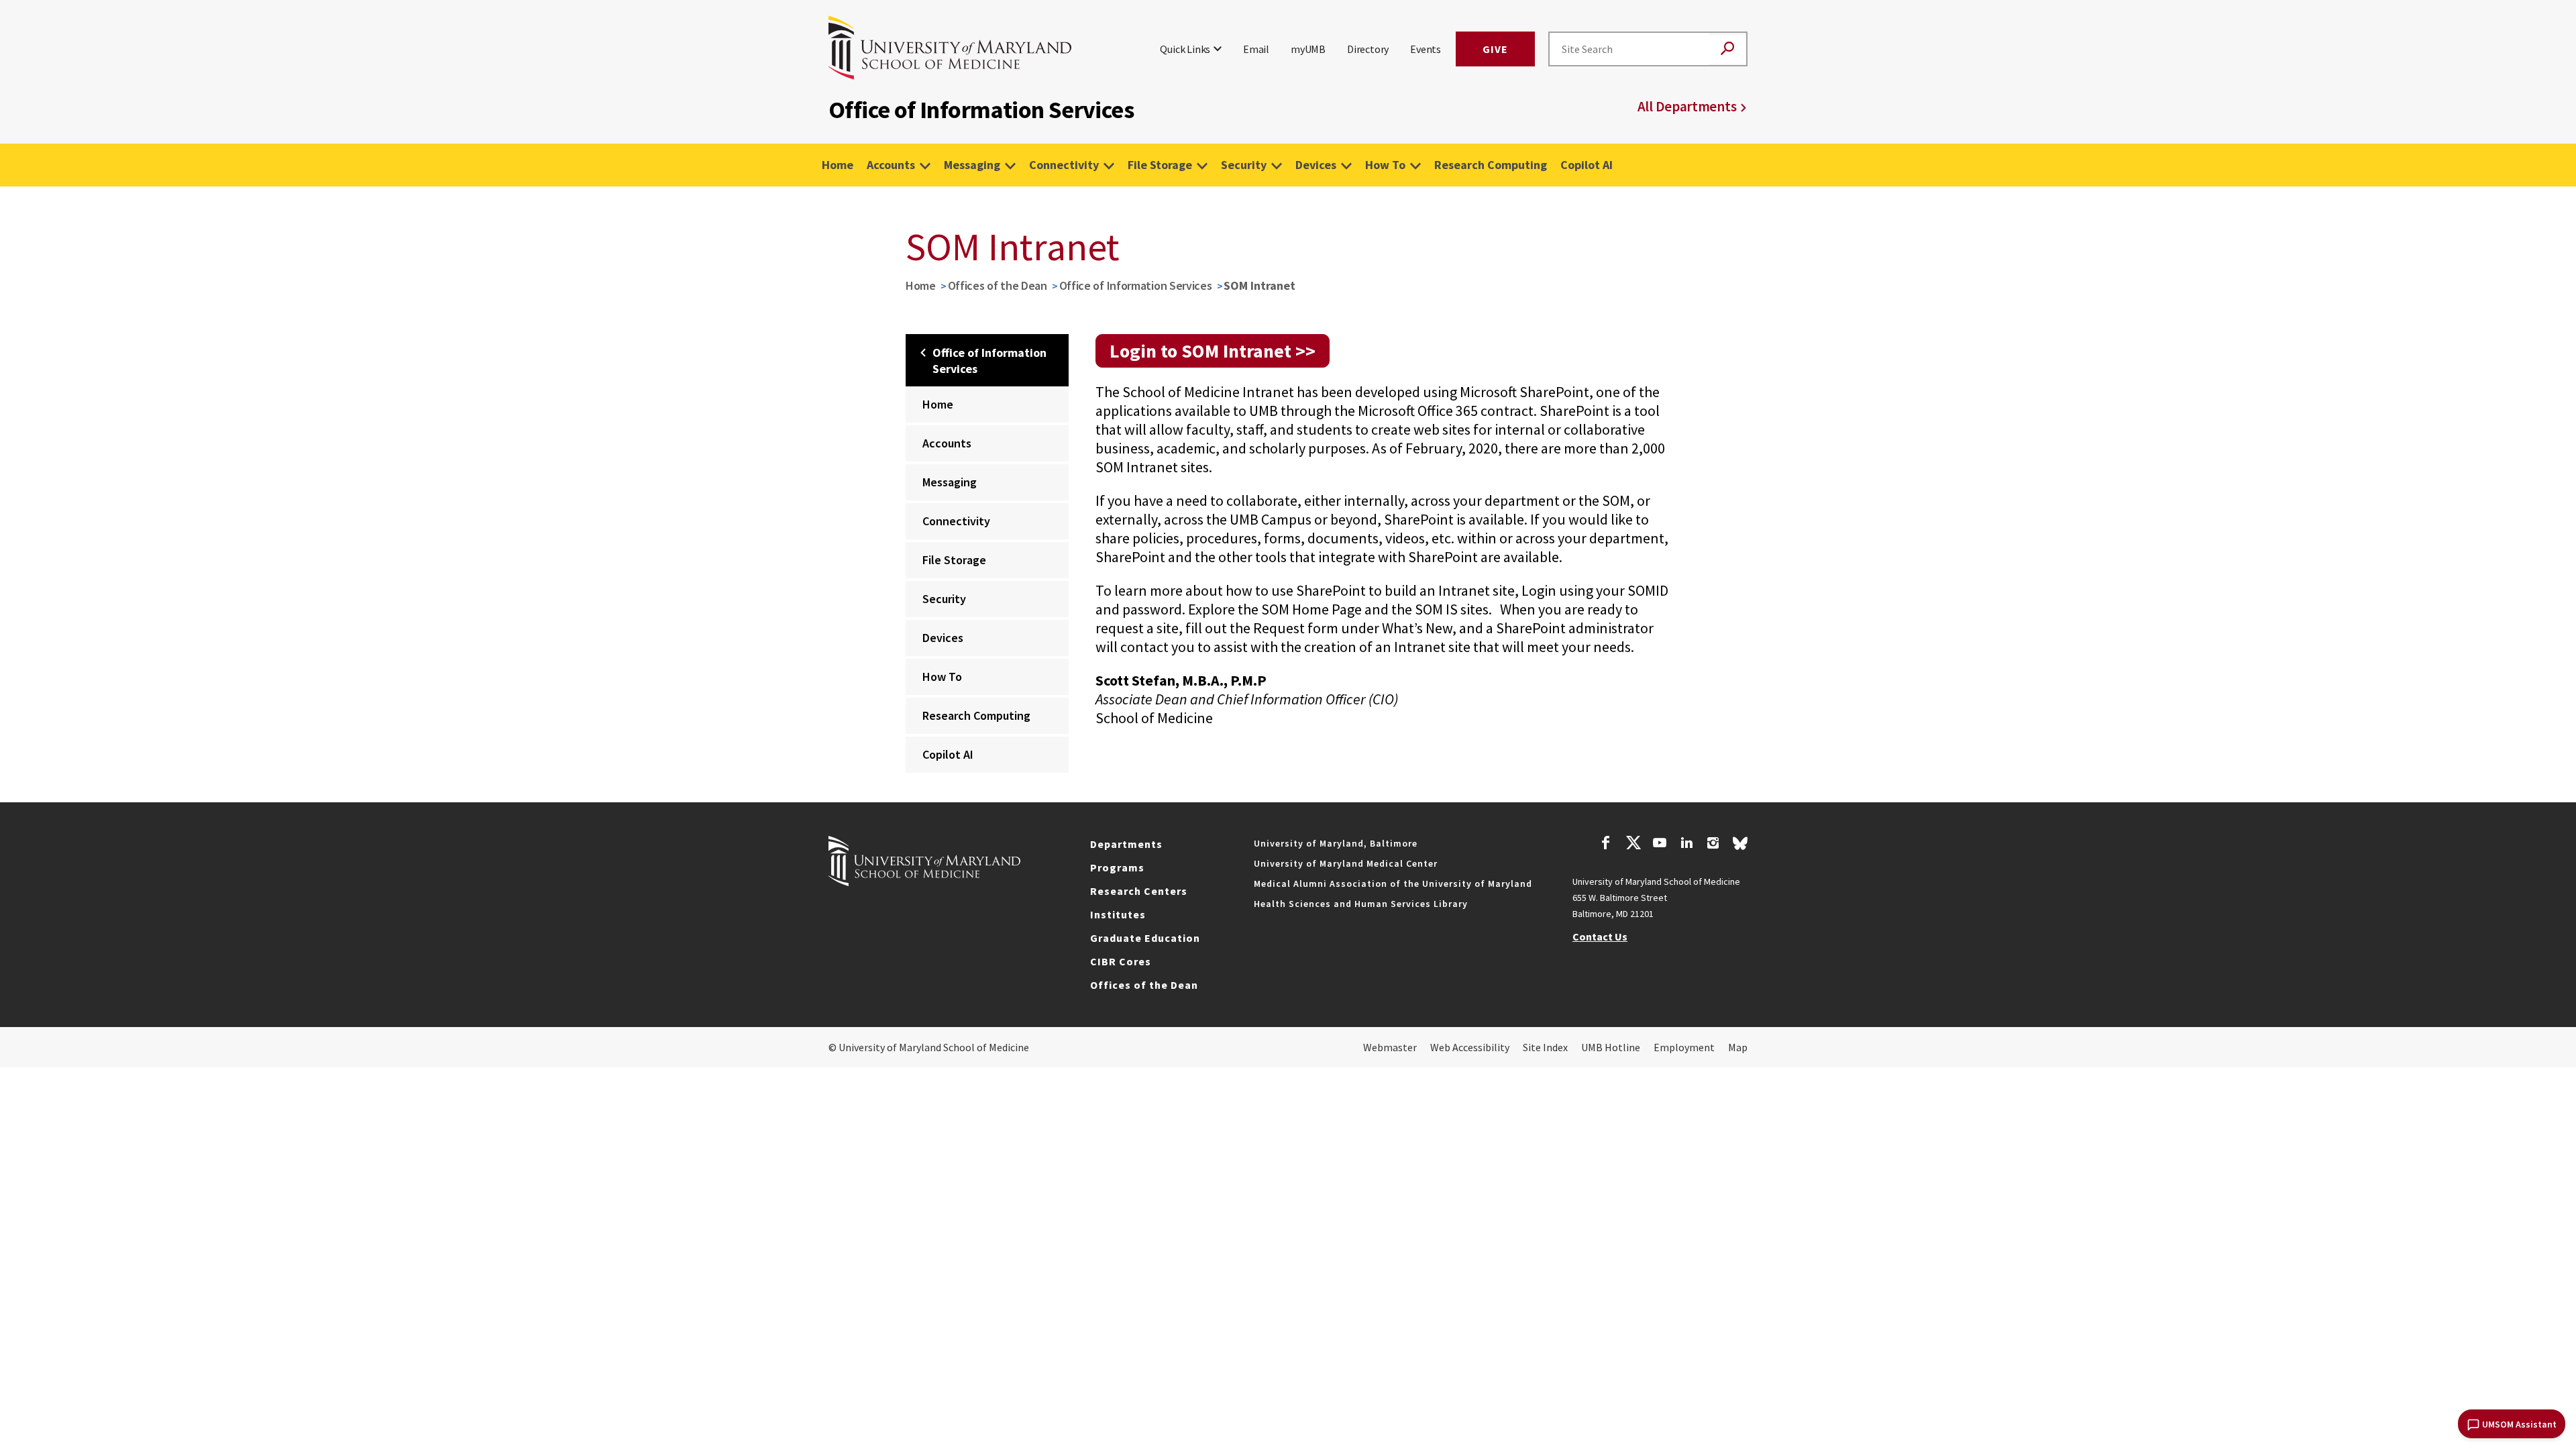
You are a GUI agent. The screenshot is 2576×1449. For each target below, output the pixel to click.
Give (1495, 49)
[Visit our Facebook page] (1606, 845)
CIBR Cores (1121, 961)
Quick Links (1185, 49)
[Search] (1727, 49)
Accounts (891, 165)
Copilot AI (1587, 165)
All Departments (1687, 106)
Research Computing (1491, 165)
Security (1244, 165)
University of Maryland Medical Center (1346, 863)
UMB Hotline (1611, 1047)
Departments (1126, 844)
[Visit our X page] (1633, 845)
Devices (1316, 165)
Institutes (1118, 914)
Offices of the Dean (998, 285)
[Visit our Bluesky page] (1740, 847)
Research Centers (1139, 891)
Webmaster (1390, 1047)
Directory (1368, 49)
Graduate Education (1145, 938)
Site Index (1545, 1047)
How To (1385, 165)
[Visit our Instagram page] (1713, 845)
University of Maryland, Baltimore (1336, 843)
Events (1426, 49)
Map (1738, 1047)
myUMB (1308, 49)
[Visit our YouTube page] (1660, 845)
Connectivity (1064, 165)
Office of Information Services (1136, 285)
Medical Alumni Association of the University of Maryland (1393, 883)
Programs (1117, 867)
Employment (1684, 1047)
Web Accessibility (1470, 1047)
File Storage (1160, 165)
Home (838, 165)
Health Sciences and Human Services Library (1361, 904)
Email (1256, 49)
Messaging (972, 165)
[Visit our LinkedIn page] (1686, 845)
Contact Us (1600, 936)
